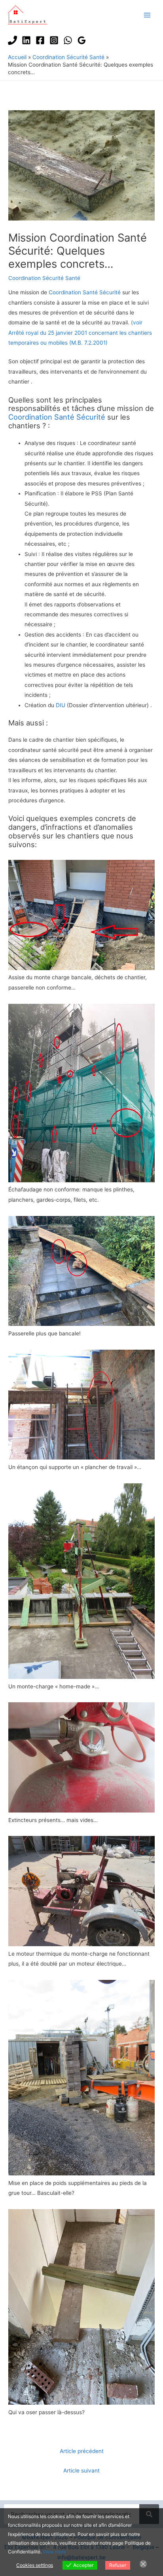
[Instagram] (54, 40)
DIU (61, 705)
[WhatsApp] (68, 40)
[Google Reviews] (82, 40)
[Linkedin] (26, 40)
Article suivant (81, 2471)
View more (54, 2552)
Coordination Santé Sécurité (85, 292)
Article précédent (82, 2451)
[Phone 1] (12, 40)
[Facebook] (40, 40)
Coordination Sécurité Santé (44, 278)
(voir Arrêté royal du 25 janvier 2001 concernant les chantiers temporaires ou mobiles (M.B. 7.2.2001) (80, 333)
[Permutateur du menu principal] (147, 15)
